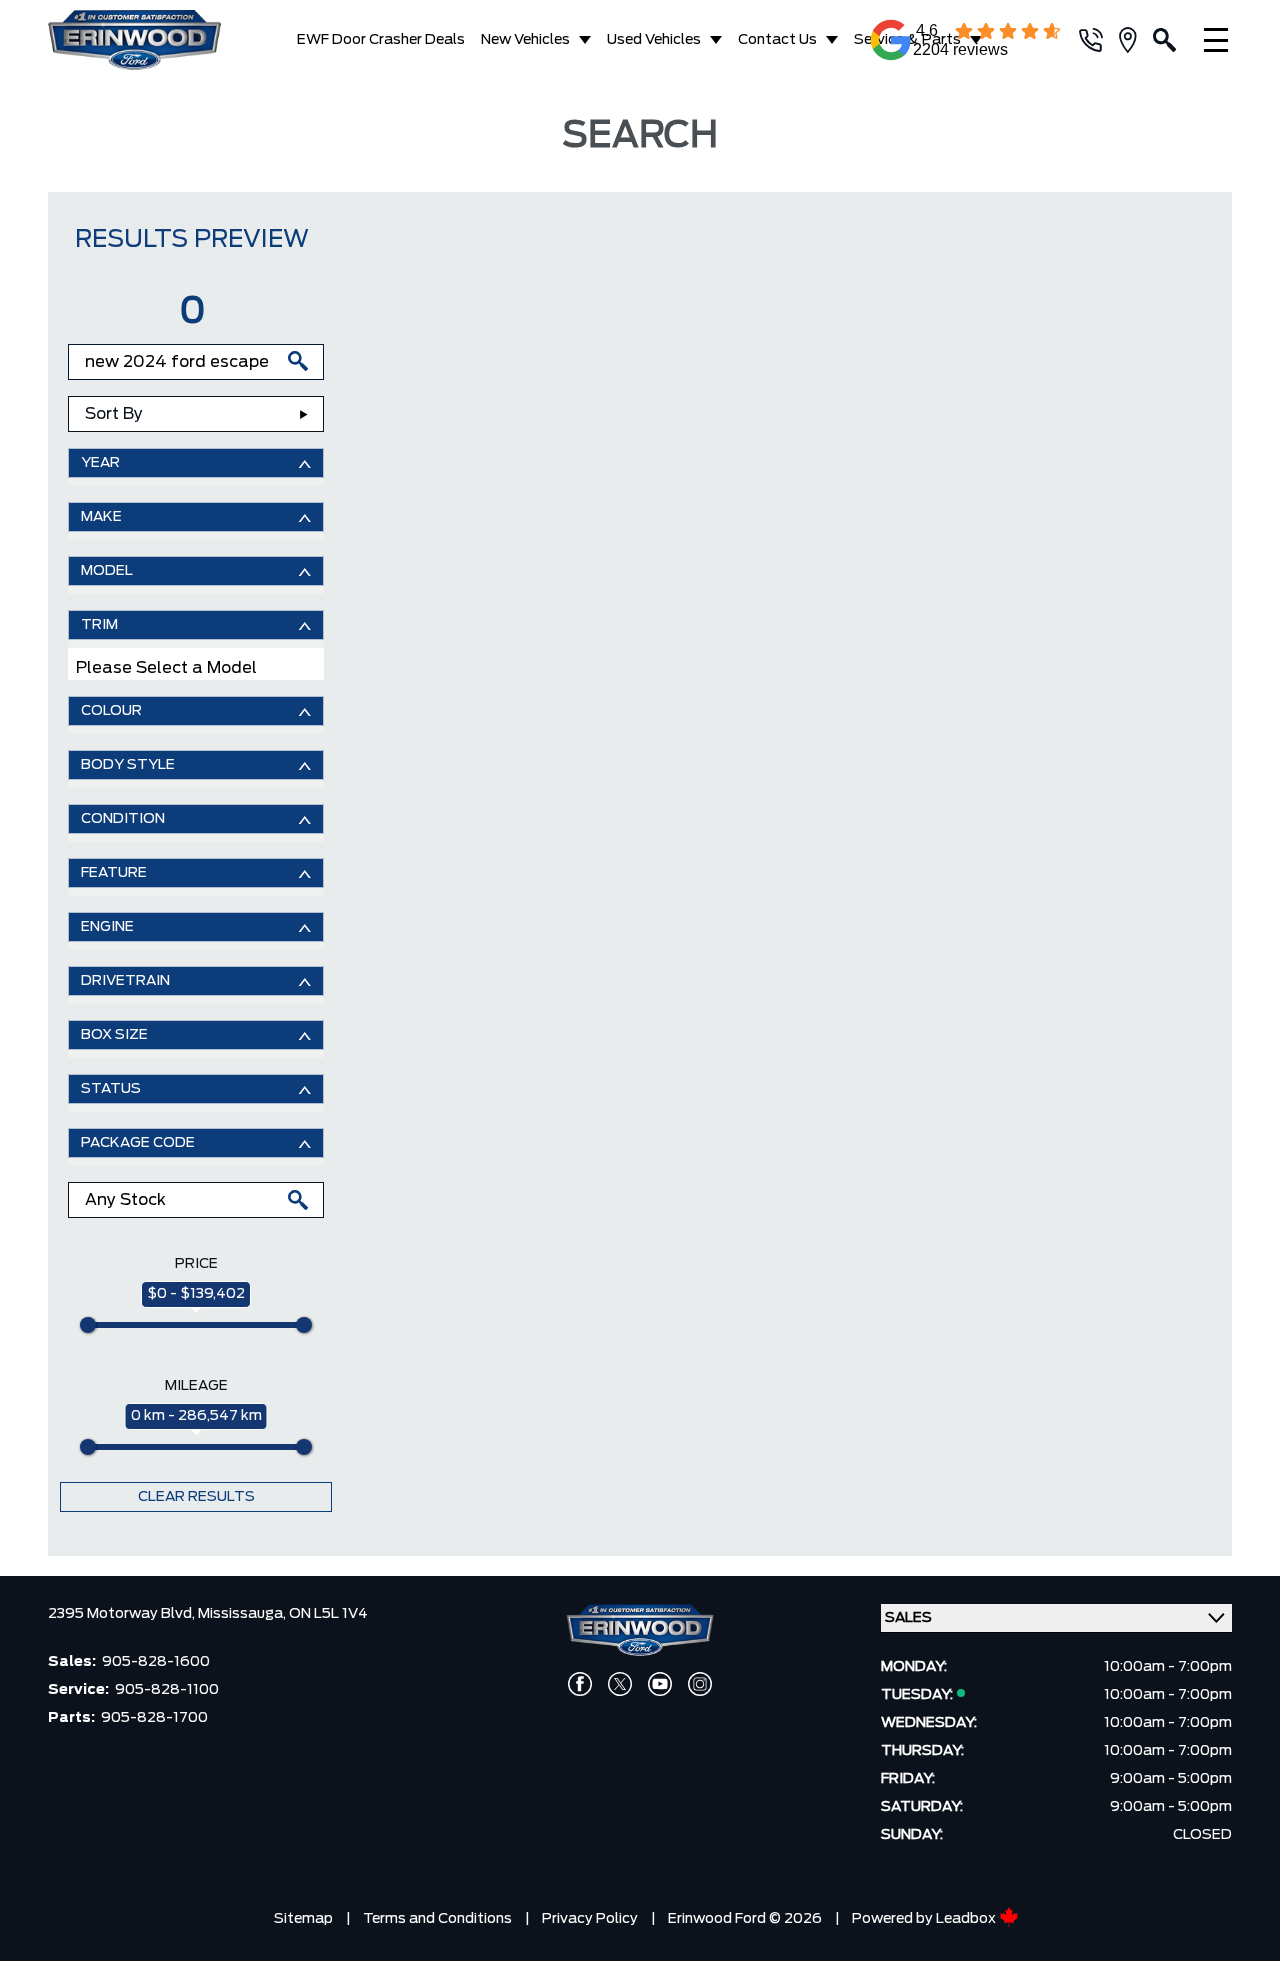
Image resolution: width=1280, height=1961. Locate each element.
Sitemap (303, 1919)
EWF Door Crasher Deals (381, 40)
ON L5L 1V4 (328, 1614)
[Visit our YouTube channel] (660, 1684)
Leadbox (967, 1919)
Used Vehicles (654, 40)
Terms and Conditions (437, 1919)
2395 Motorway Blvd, (123, 1614)
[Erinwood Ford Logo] (137, 40)
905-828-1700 (154, 1718)
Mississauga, (243, 1614)
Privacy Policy (590, 1919)
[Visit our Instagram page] (700, 1684)
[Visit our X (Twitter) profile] (620, 1684)
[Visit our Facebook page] (580, 1684)
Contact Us (777, 40)
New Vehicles (525, 40)
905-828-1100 (167, 1690)
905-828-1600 (156, 1662)
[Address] (1136, 40)
